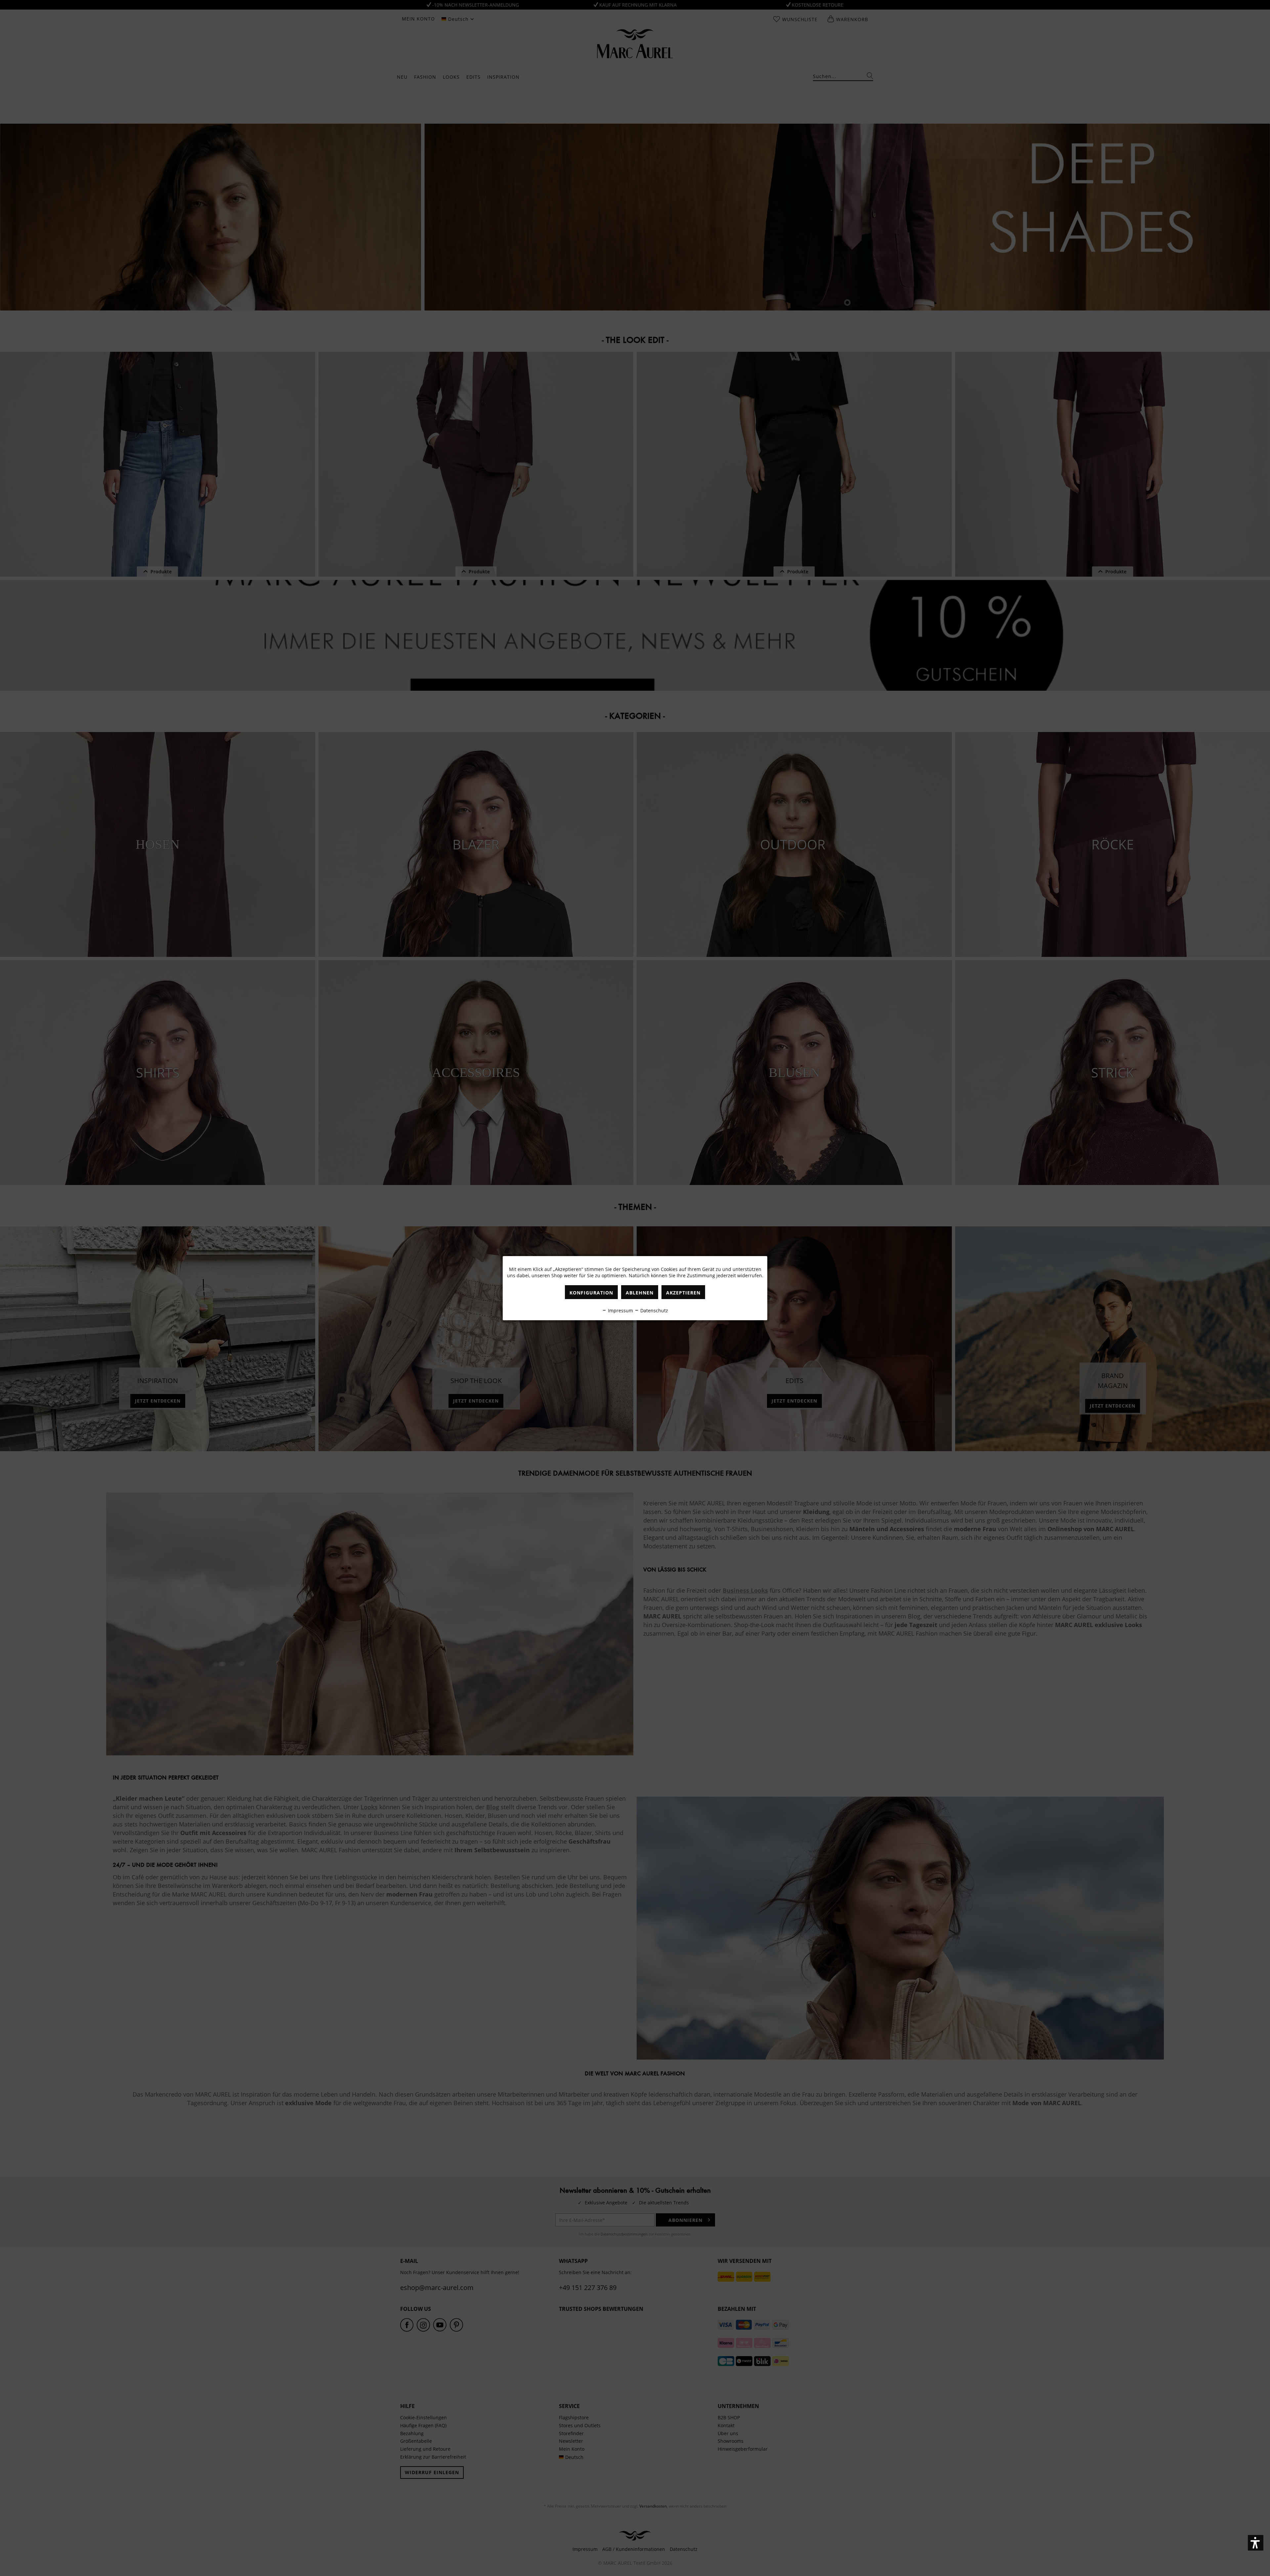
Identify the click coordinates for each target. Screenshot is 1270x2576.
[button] (1256, 2543)
